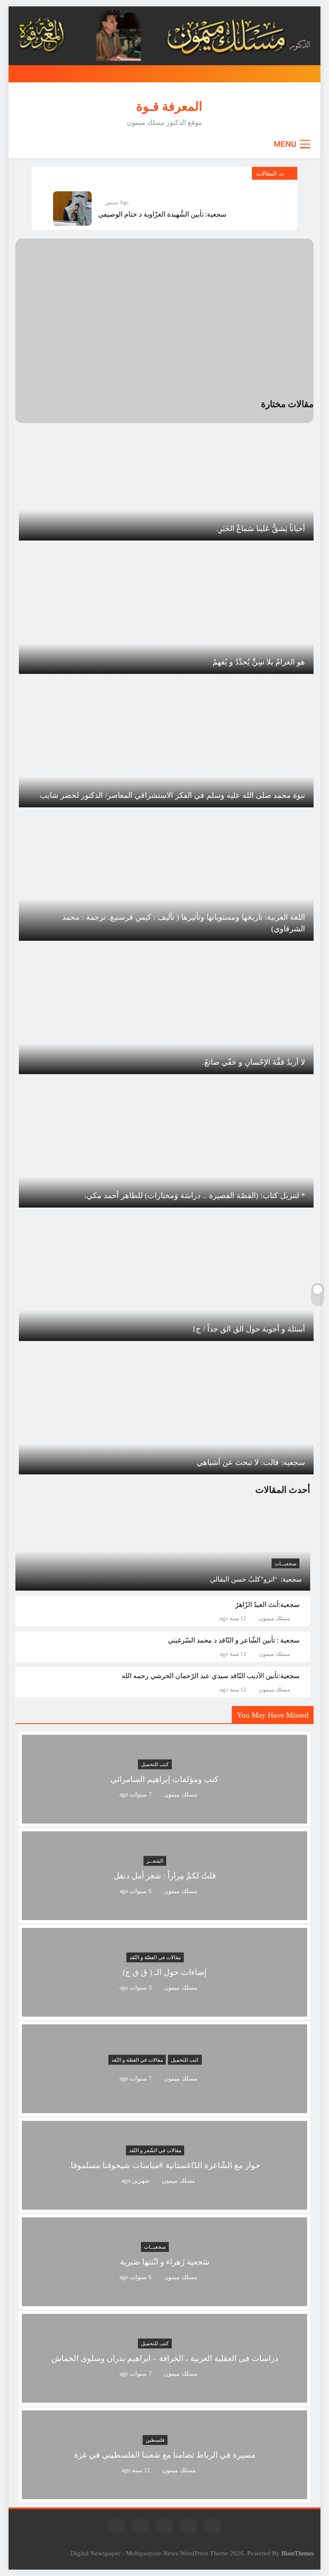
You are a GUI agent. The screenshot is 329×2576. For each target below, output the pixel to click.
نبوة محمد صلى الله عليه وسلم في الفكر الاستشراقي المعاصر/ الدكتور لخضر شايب (172, 795)
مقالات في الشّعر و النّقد (155, 2150)
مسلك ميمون (274, 1619)
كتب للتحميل (155, 1764)
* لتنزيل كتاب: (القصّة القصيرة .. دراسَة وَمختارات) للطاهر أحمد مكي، (194, 1196)
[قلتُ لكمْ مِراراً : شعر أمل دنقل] (164, 1915)
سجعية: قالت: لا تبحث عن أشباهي (251, 1462)
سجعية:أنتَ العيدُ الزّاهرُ (267, 1605)
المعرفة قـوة (169, 106)
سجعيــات (286, 1564)
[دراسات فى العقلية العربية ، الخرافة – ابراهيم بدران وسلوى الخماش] (164, 2397)
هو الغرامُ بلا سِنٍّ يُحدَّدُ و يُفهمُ (259, 662)
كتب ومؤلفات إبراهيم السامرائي (164, 1779)
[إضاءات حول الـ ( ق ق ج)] (164, 2011)
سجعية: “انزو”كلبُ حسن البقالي (256, 1579)
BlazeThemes (298, 2553)
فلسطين (155, 2440)
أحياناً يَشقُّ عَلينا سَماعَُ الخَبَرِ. (261, 528)
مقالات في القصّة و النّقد (155, 1957)
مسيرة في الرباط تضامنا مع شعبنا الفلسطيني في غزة (165, 2455)
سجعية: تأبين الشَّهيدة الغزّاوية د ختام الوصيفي (162, 214)
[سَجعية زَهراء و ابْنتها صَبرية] (164, 2301)
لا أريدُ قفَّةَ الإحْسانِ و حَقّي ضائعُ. (254, 1062)
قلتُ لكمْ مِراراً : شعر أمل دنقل (165, 1876)
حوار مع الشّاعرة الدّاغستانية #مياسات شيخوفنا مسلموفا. (164, 2165)
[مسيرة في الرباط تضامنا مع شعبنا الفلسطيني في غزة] (164, 2494)
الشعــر (155, 1861)
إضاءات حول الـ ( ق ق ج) (164, 1972)
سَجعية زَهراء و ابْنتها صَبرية (165, 2262)
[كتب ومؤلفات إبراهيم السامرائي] (164, 1818)
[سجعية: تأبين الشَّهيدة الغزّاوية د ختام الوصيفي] (72, 208)
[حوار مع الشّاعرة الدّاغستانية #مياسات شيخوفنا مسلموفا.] (164, 2204)
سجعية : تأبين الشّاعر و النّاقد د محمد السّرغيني (234, 1640)
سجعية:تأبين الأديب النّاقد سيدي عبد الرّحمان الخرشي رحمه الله (211, 1676)
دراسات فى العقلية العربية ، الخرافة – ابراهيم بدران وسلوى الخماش (165, 2358)
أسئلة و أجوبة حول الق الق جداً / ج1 (248, 1329)
